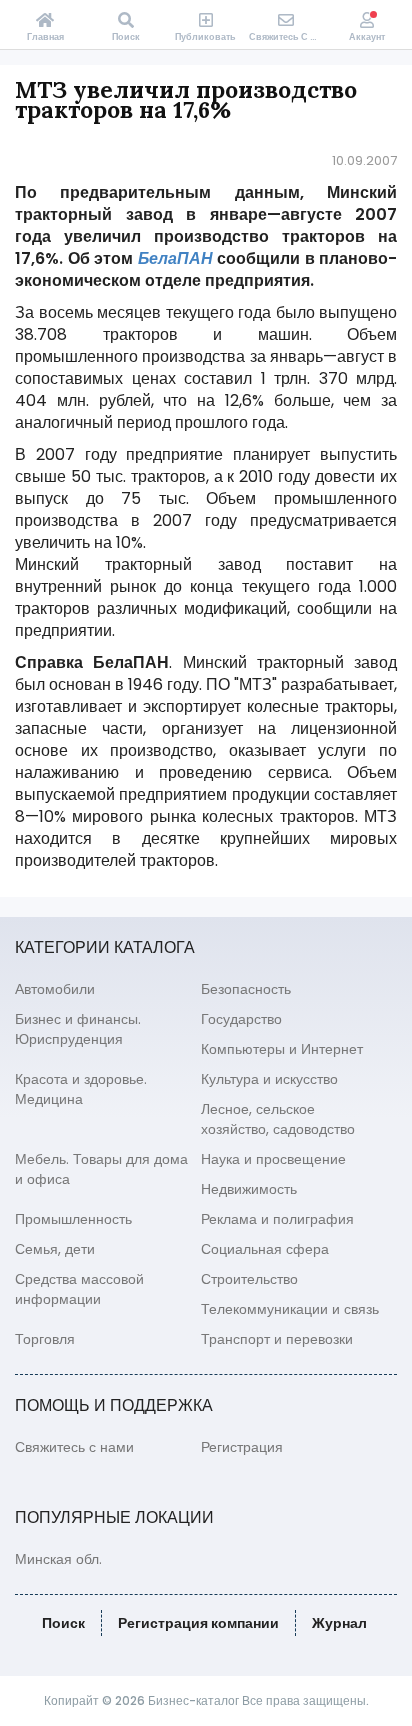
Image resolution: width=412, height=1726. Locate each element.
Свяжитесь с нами (74, 1447)
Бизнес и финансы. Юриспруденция (78, 1029)
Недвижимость (249, 1189)
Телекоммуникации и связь (290, 1309)
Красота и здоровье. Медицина (81, 1089)
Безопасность (246, 989)
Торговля (45, 1339)
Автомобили (55, 989)
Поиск (63, 1623)
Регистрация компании (198, 1623)
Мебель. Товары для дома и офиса (101, 1169)
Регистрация (242, 1447)
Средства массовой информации (79, 1289)
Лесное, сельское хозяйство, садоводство (278, 1119)
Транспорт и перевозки (277, 1339)
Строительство (249, 1279)
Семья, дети (55, 1249)
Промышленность (73, 1219)
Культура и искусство (269, 1079)
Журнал (339, 1623)
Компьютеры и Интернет (282, 1049)
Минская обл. (58, 1559)
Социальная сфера (265, 1249)
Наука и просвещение (273, 1159)
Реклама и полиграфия (277, 1219)
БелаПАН (175, 258)
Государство (241, 1019)
